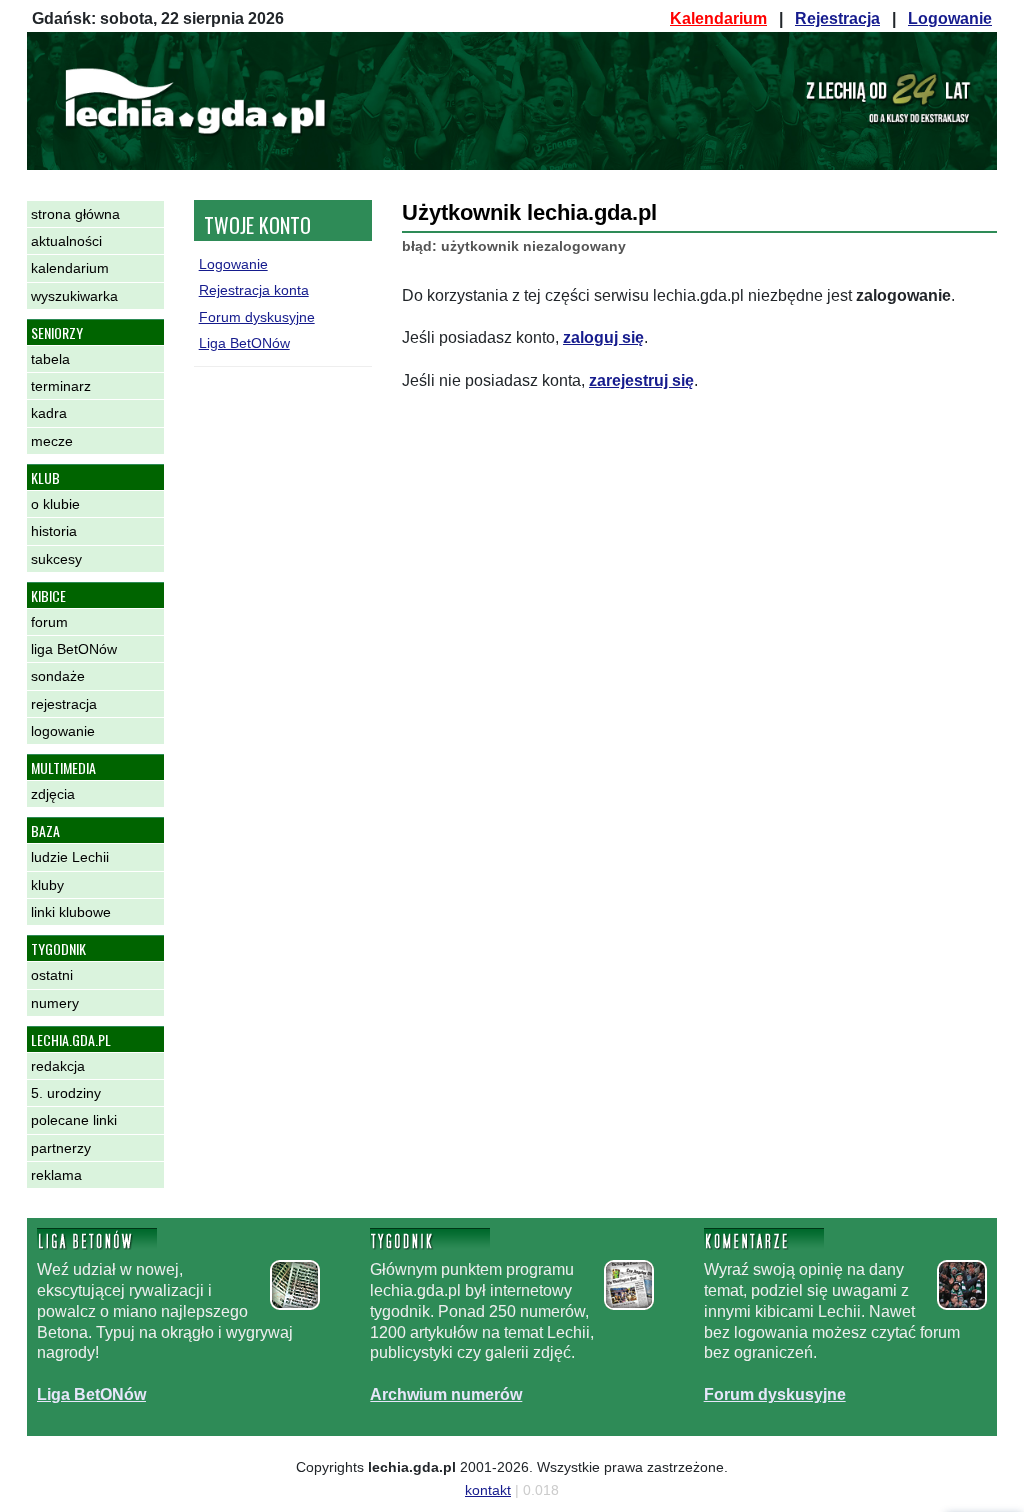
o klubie (55, 504)
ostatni (52, 975)
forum (49, 622)
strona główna (75, 214)
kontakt (488, 1490)
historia (54, 531)
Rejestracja (837, 18)
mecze (52, 441)
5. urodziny (66, 1093)
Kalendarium (718, 18)
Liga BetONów (244, 343)
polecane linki (74, 1120)
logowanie (63, 731)
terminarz (61, 386)
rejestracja (64, 704)
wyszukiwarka (74, 296)
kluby (47, 885)
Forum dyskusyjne (257, 317)
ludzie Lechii (70, 857)
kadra (49, 413)
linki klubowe (71, 912)
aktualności (66, 241)
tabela (50, 359)
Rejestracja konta (254, 290)
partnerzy (61, 1148)
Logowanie (950, 18)
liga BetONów (74, 649)
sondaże (58, 676)
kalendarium (70, 268)
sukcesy (56, 559)
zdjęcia (53, 794)
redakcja (58, 1066)
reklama (56, 1175)
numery (55, 1003)
